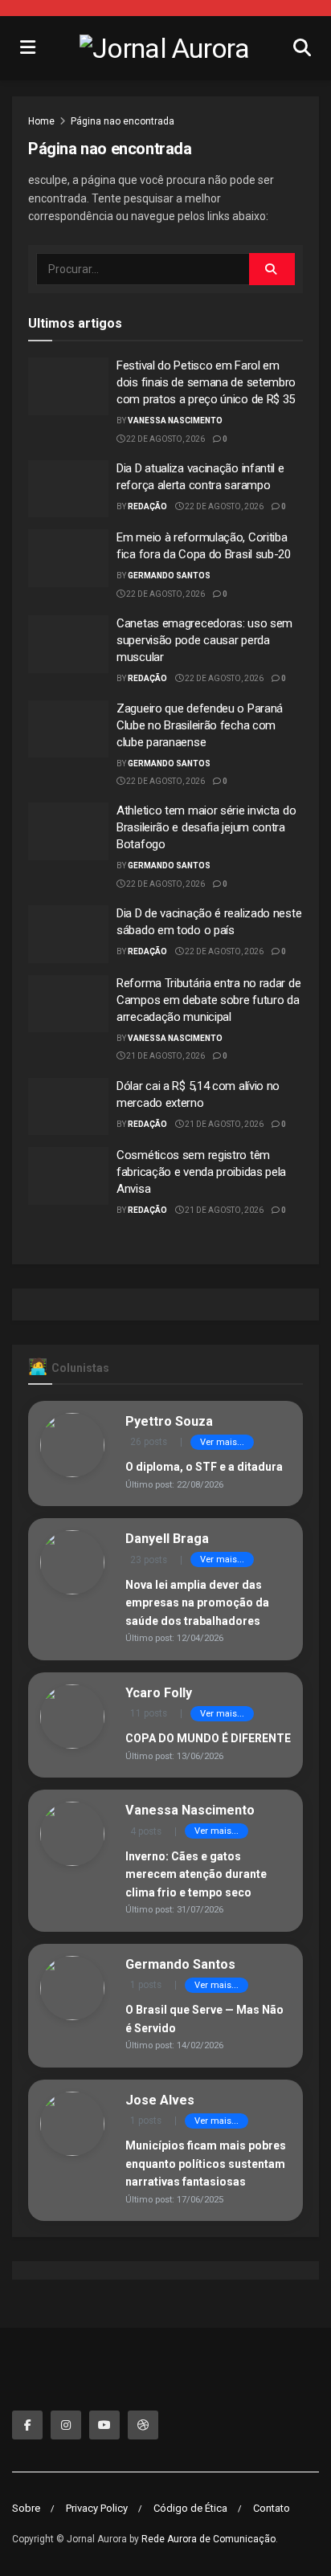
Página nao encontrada (123, 121)
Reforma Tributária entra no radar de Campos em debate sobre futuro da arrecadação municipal (208, 1000)
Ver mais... (222, 1442)
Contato (272, 2508)
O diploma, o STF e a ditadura (204, 1467)
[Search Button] (272, 269)
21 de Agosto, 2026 (165, 1056)
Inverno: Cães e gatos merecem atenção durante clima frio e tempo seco (196, 1874)
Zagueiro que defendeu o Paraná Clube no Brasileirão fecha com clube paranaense (200, 725)
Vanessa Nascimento (175, 420)
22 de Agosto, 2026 (165, 439)
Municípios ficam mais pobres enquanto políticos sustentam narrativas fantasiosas (206, 2164)
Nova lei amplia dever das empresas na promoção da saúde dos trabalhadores (197, 1603)
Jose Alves (160, 2100)
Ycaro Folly (159, 1693)
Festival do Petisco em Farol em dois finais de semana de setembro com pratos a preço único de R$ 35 (206, 382)
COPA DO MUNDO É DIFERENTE (208, 1738)
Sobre (26, 2508)
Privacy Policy (97, 2508)
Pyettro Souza (169, 1421)
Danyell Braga (167, 1539)
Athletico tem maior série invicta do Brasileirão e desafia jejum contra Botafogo (206, 827)
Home (41, 121)
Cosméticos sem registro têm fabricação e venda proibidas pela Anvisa (201, 1172)
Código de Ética (190, 2508)
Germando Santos (169, 576)
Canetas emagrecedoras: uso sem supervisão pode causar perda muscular (204, 640)
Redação (147, 506)
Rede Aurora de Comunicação (208, 2539)
